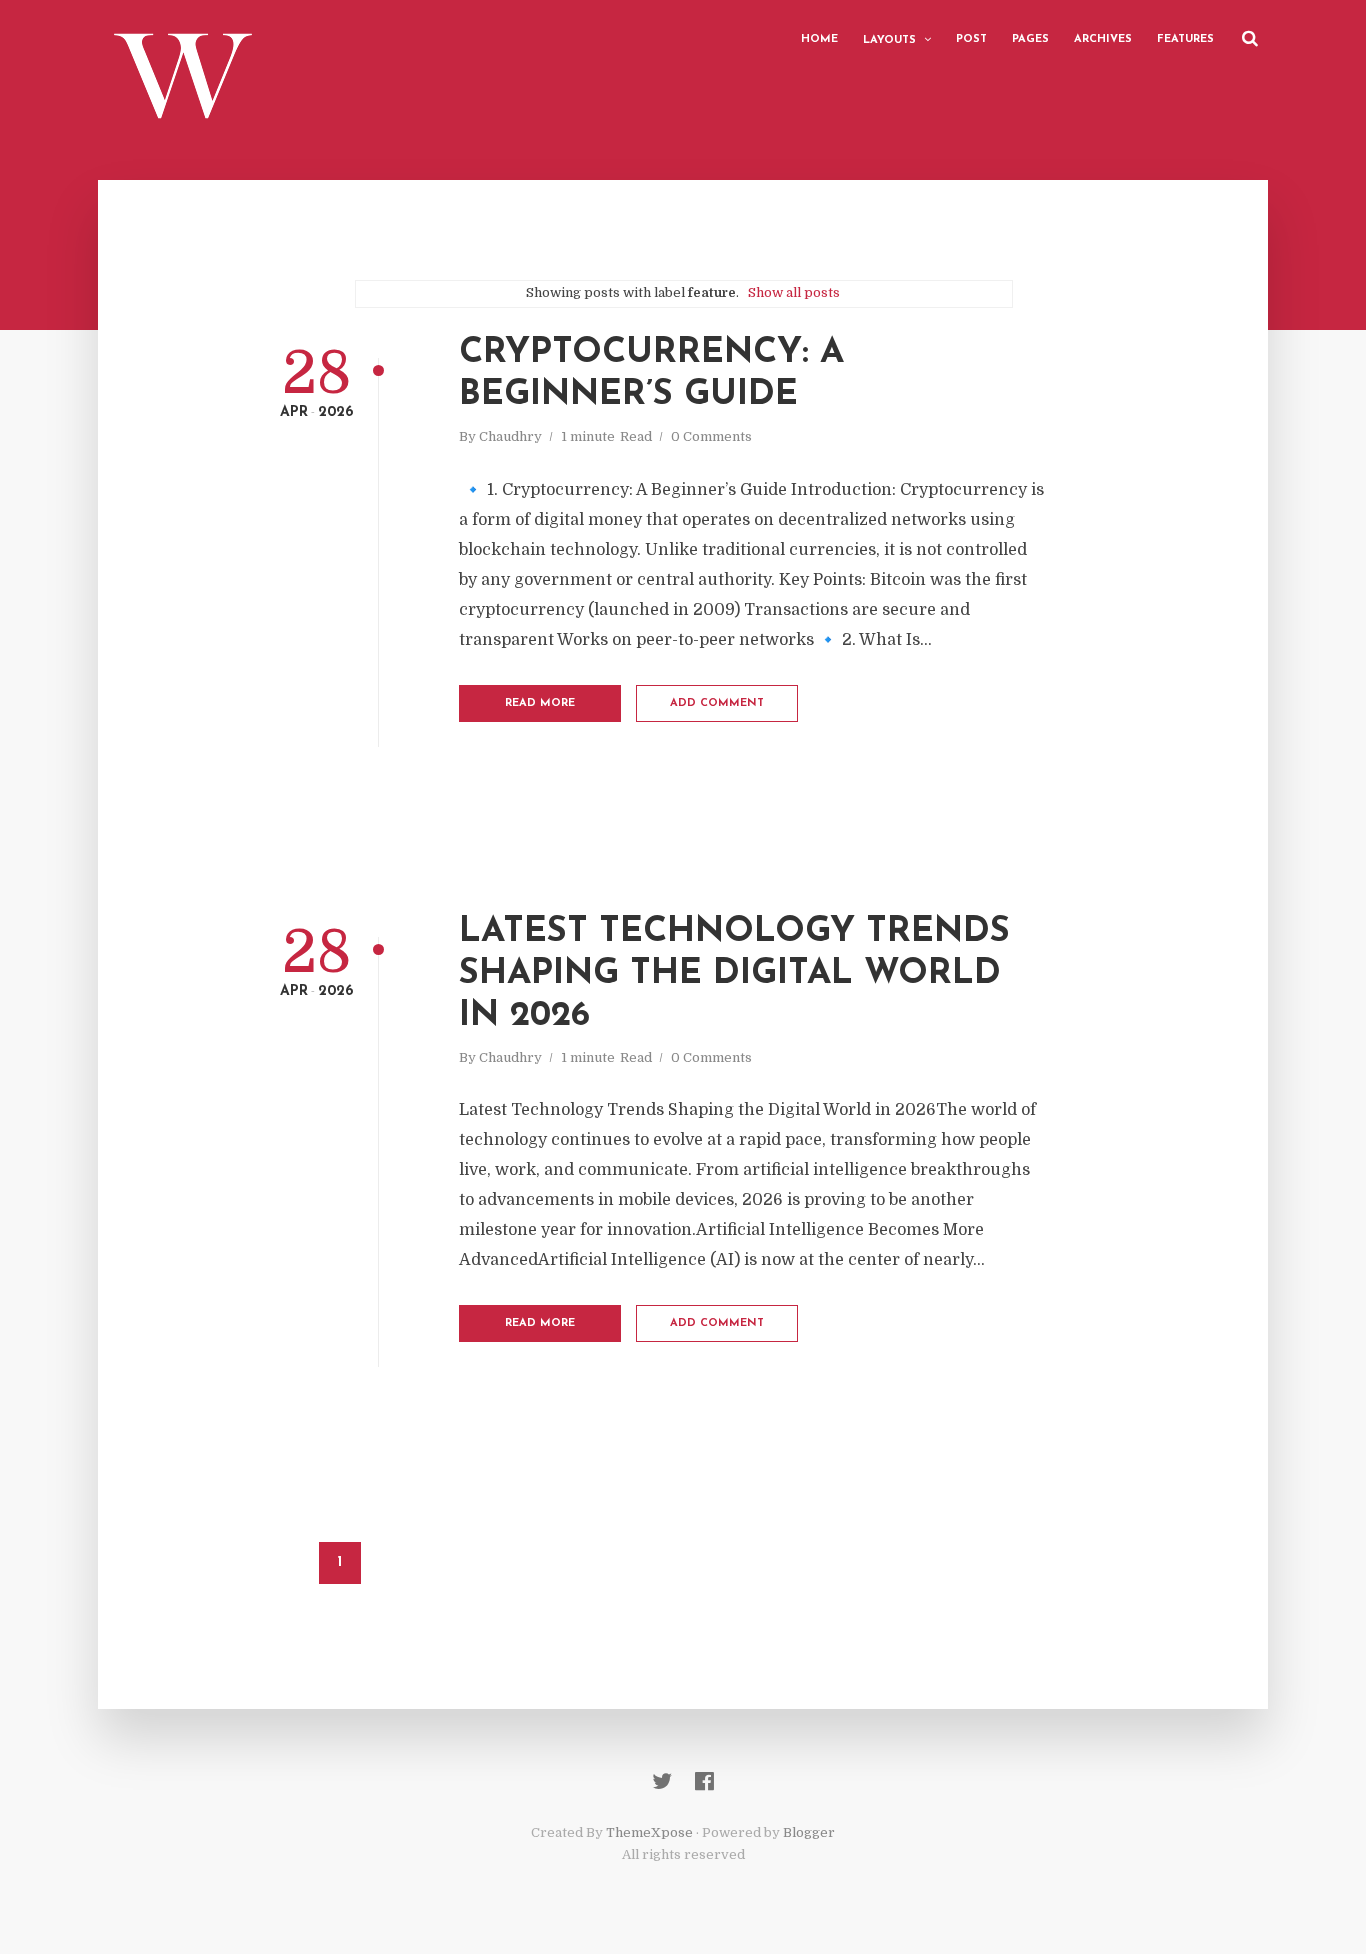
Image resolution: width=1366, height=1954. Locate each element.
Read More (540, 703)
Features (1185, 39)
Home (819, 39)
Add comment (717, 703)
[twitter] (662, 1781)
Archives (1103, 39)
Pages (1030, 39)
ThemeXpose (649, 1832)
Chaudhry (510, 436)
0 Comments (711, 436)
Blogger (809, 1832)
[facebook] (704, 1781)
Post (971, 39)
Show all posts (793, 292)
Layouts (889, 40)
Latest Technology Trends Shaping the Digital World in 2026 (734, 974)
